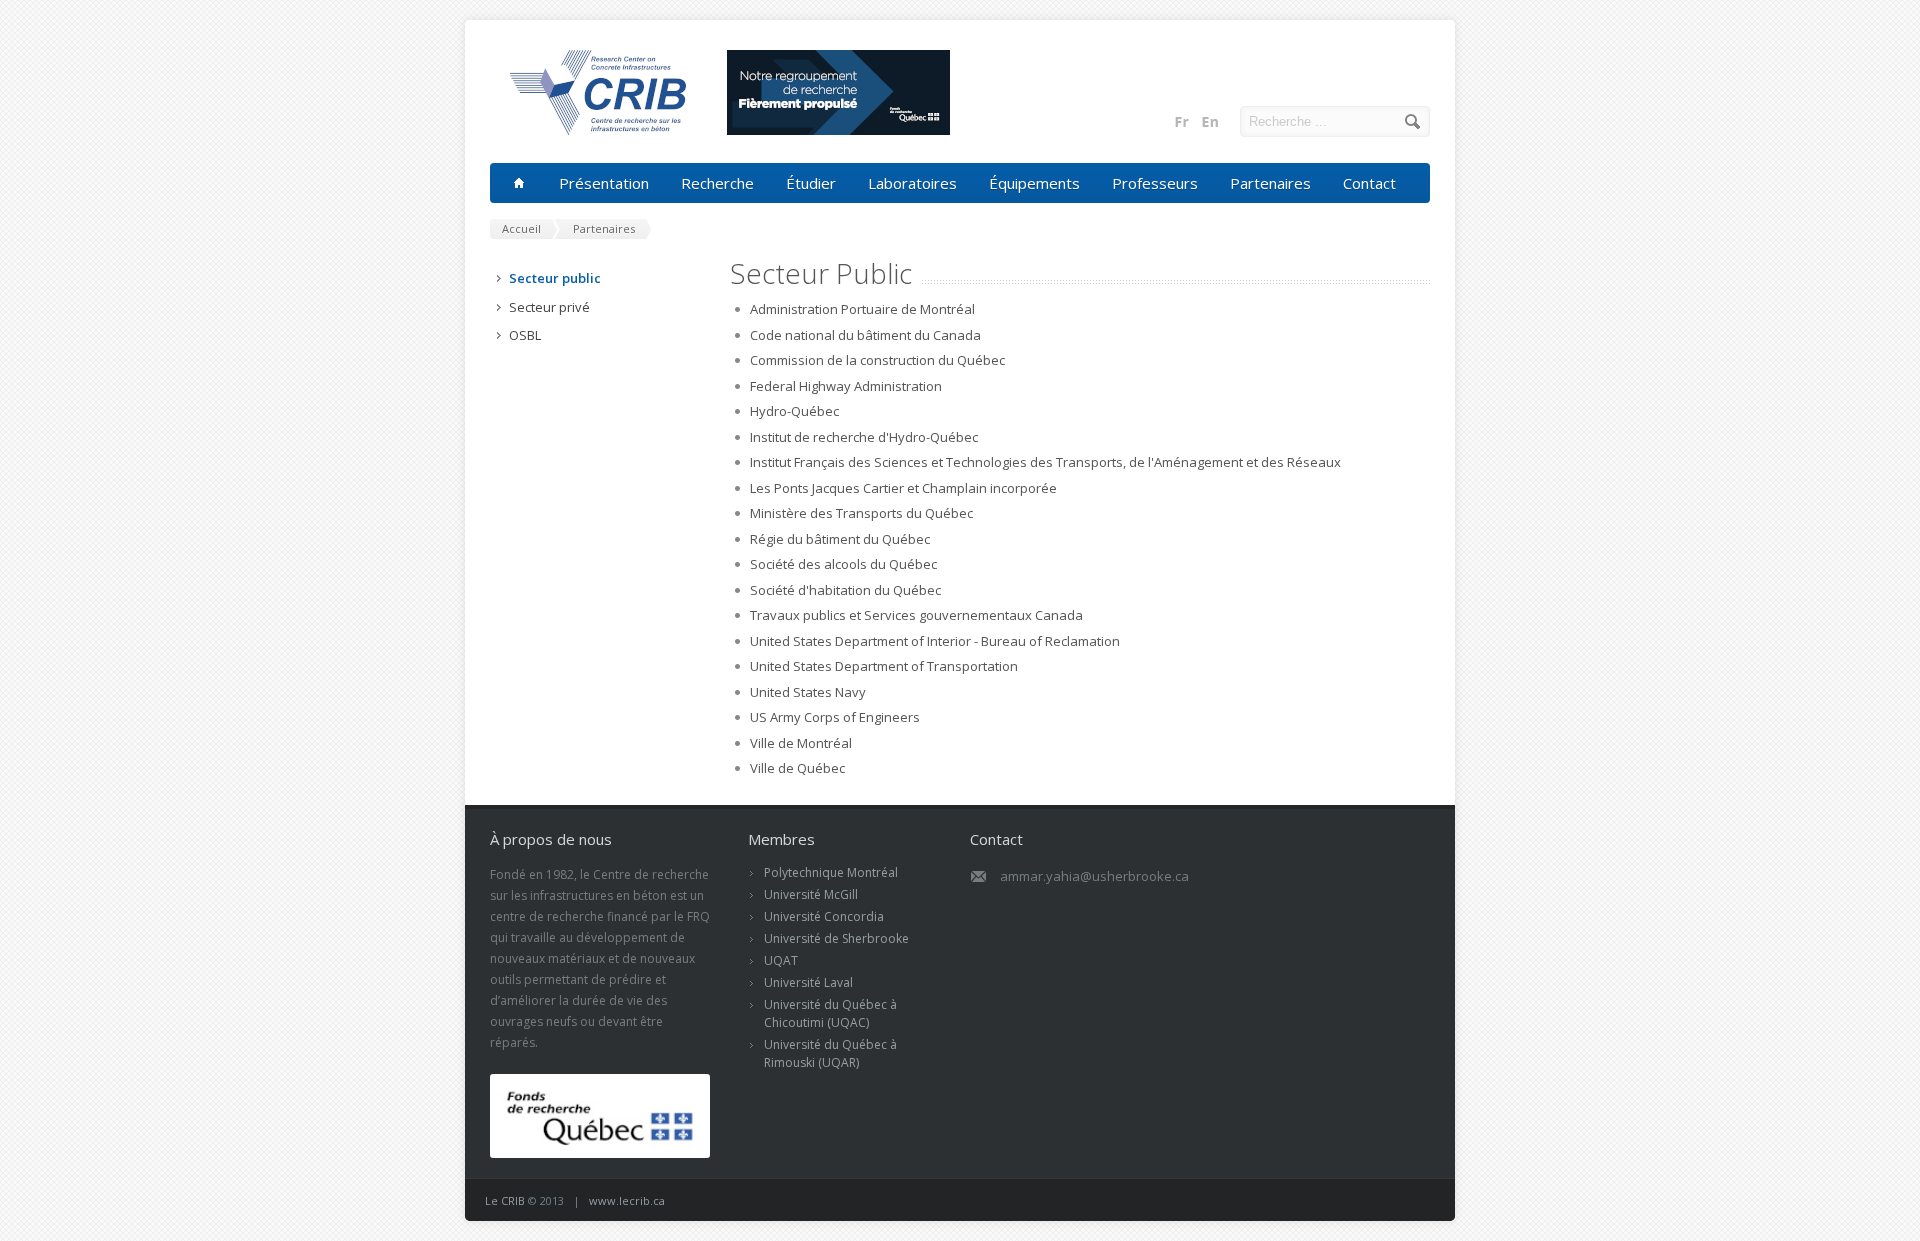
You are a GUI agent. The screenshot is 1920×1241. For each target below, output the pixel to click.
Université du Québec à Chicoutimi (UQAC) (830, 1013)
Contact (1369, 183)
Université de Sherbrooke (836, 938)
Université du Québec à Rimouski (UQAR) (830, 1053)
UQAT (781, 960)
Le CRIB (505, 1200)
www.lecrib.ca (627, 1200)
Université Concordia (824, 916)
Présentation (604, 183)
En (1210, 122)
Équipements (1034, 183)
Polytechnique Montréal (831, 872)
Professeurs (1155, 183)
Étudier (811, 183)
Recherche (717, 183)
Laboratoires (912, 183)
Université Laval (808, 982)
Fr (1182, 122)
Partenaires (1270, 183)
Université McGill (811, 894)
